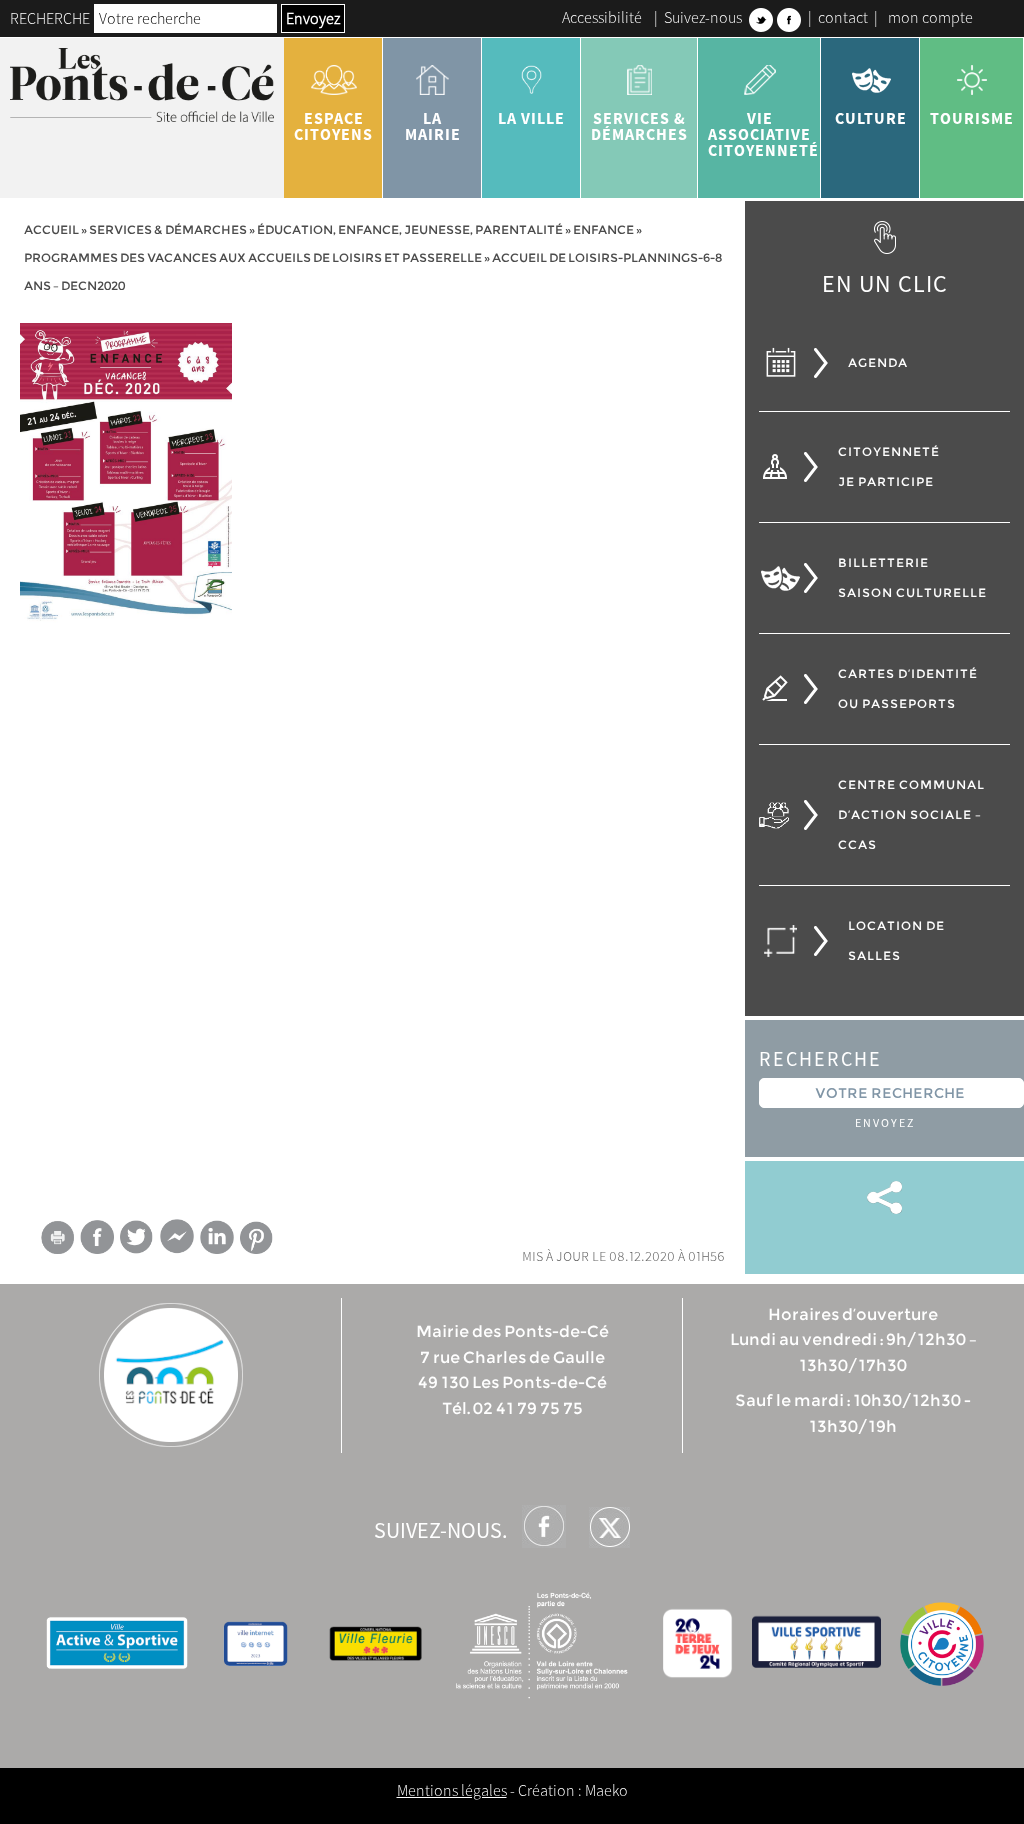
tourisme (972, 118)
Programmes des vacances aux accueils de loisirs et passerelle (253, 257)
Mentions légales (452, 1790)
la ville (531, 118)
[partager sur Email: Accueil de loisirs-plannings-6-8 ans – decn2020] (57, 1241)
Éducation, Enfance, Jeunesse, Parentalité (410, 229)
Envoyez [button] (313, 18)
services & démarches (639, 126)
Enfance (603, 229)
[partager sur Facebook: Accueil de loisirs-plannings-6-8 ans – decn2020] (97, 1236)
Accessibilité (602, 17)
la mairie (433, 126)
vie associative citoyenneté (763, 134)
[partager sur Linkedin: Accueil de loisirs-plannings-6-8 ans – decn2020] (217, 1237)
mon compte (930, 17)
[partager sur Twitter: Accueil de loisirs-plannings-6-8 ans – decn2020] (137, 1236)
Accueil (51, 229)
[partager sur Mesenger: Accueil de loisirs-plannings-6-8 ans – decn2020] (177, 1241)
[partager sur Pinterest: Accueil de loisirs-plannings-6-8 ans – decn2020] (257, 1237)
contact (843, 17)
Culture (871, 118)
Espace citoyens (333, 126)
